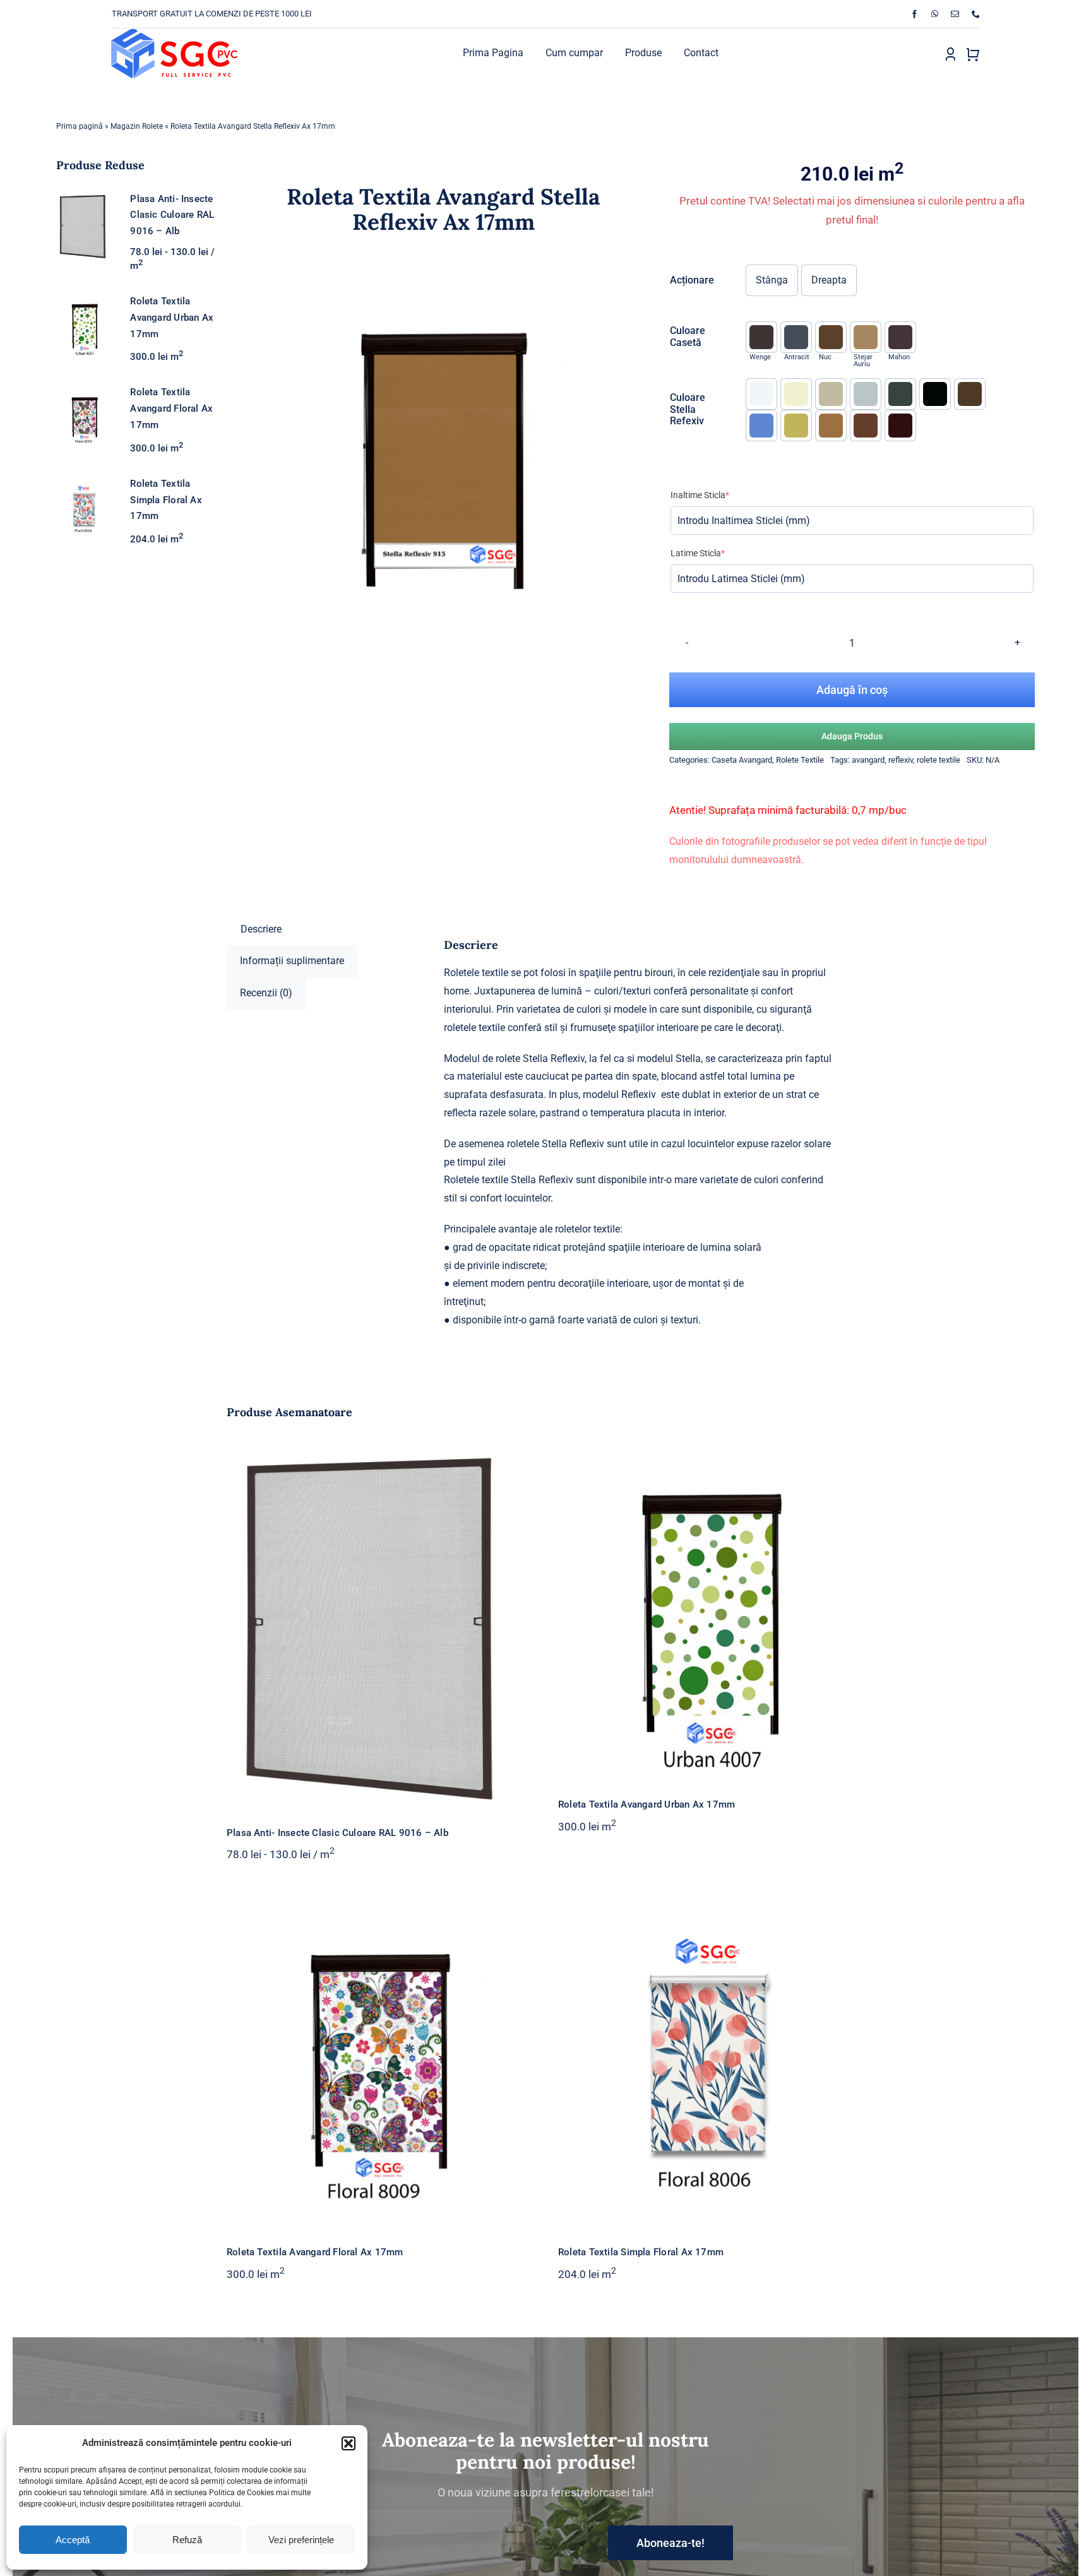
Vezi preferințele (301, 2540)
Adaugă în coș (852, 690)
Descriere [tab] (261, 929)
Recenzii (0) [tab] (266, 993)
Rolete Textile (800, 760)
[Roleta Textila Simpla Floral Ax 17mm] (711, 2057)
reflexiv (901, 760)
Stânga (772, 280)
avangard (868, 760)
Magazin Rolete (137, 126)
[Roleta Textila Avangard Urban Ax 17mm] (711, 1610)
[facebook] (915, 14)
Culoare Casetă (688, 337)
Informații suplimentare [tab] (292, 961)
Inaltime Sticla (719, 495)
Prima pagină (80, 126)
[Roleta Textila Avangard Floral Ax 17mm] (380, 2057)
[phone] (976, 14)
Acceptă (73, 2540)
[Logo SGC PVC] (174, 34)
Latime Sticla (717, 553)
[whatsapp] (935, 14)
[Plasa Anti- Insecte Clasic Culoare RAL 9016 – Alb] (380, 1624)
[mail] (955, 14)
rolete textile (939, 760)
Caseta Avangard (742, 760)
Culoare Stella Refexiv (688, 409)
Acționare (692, 280)
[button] (349, 2443)
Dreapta (829, 280)
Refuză (187, 2540)
